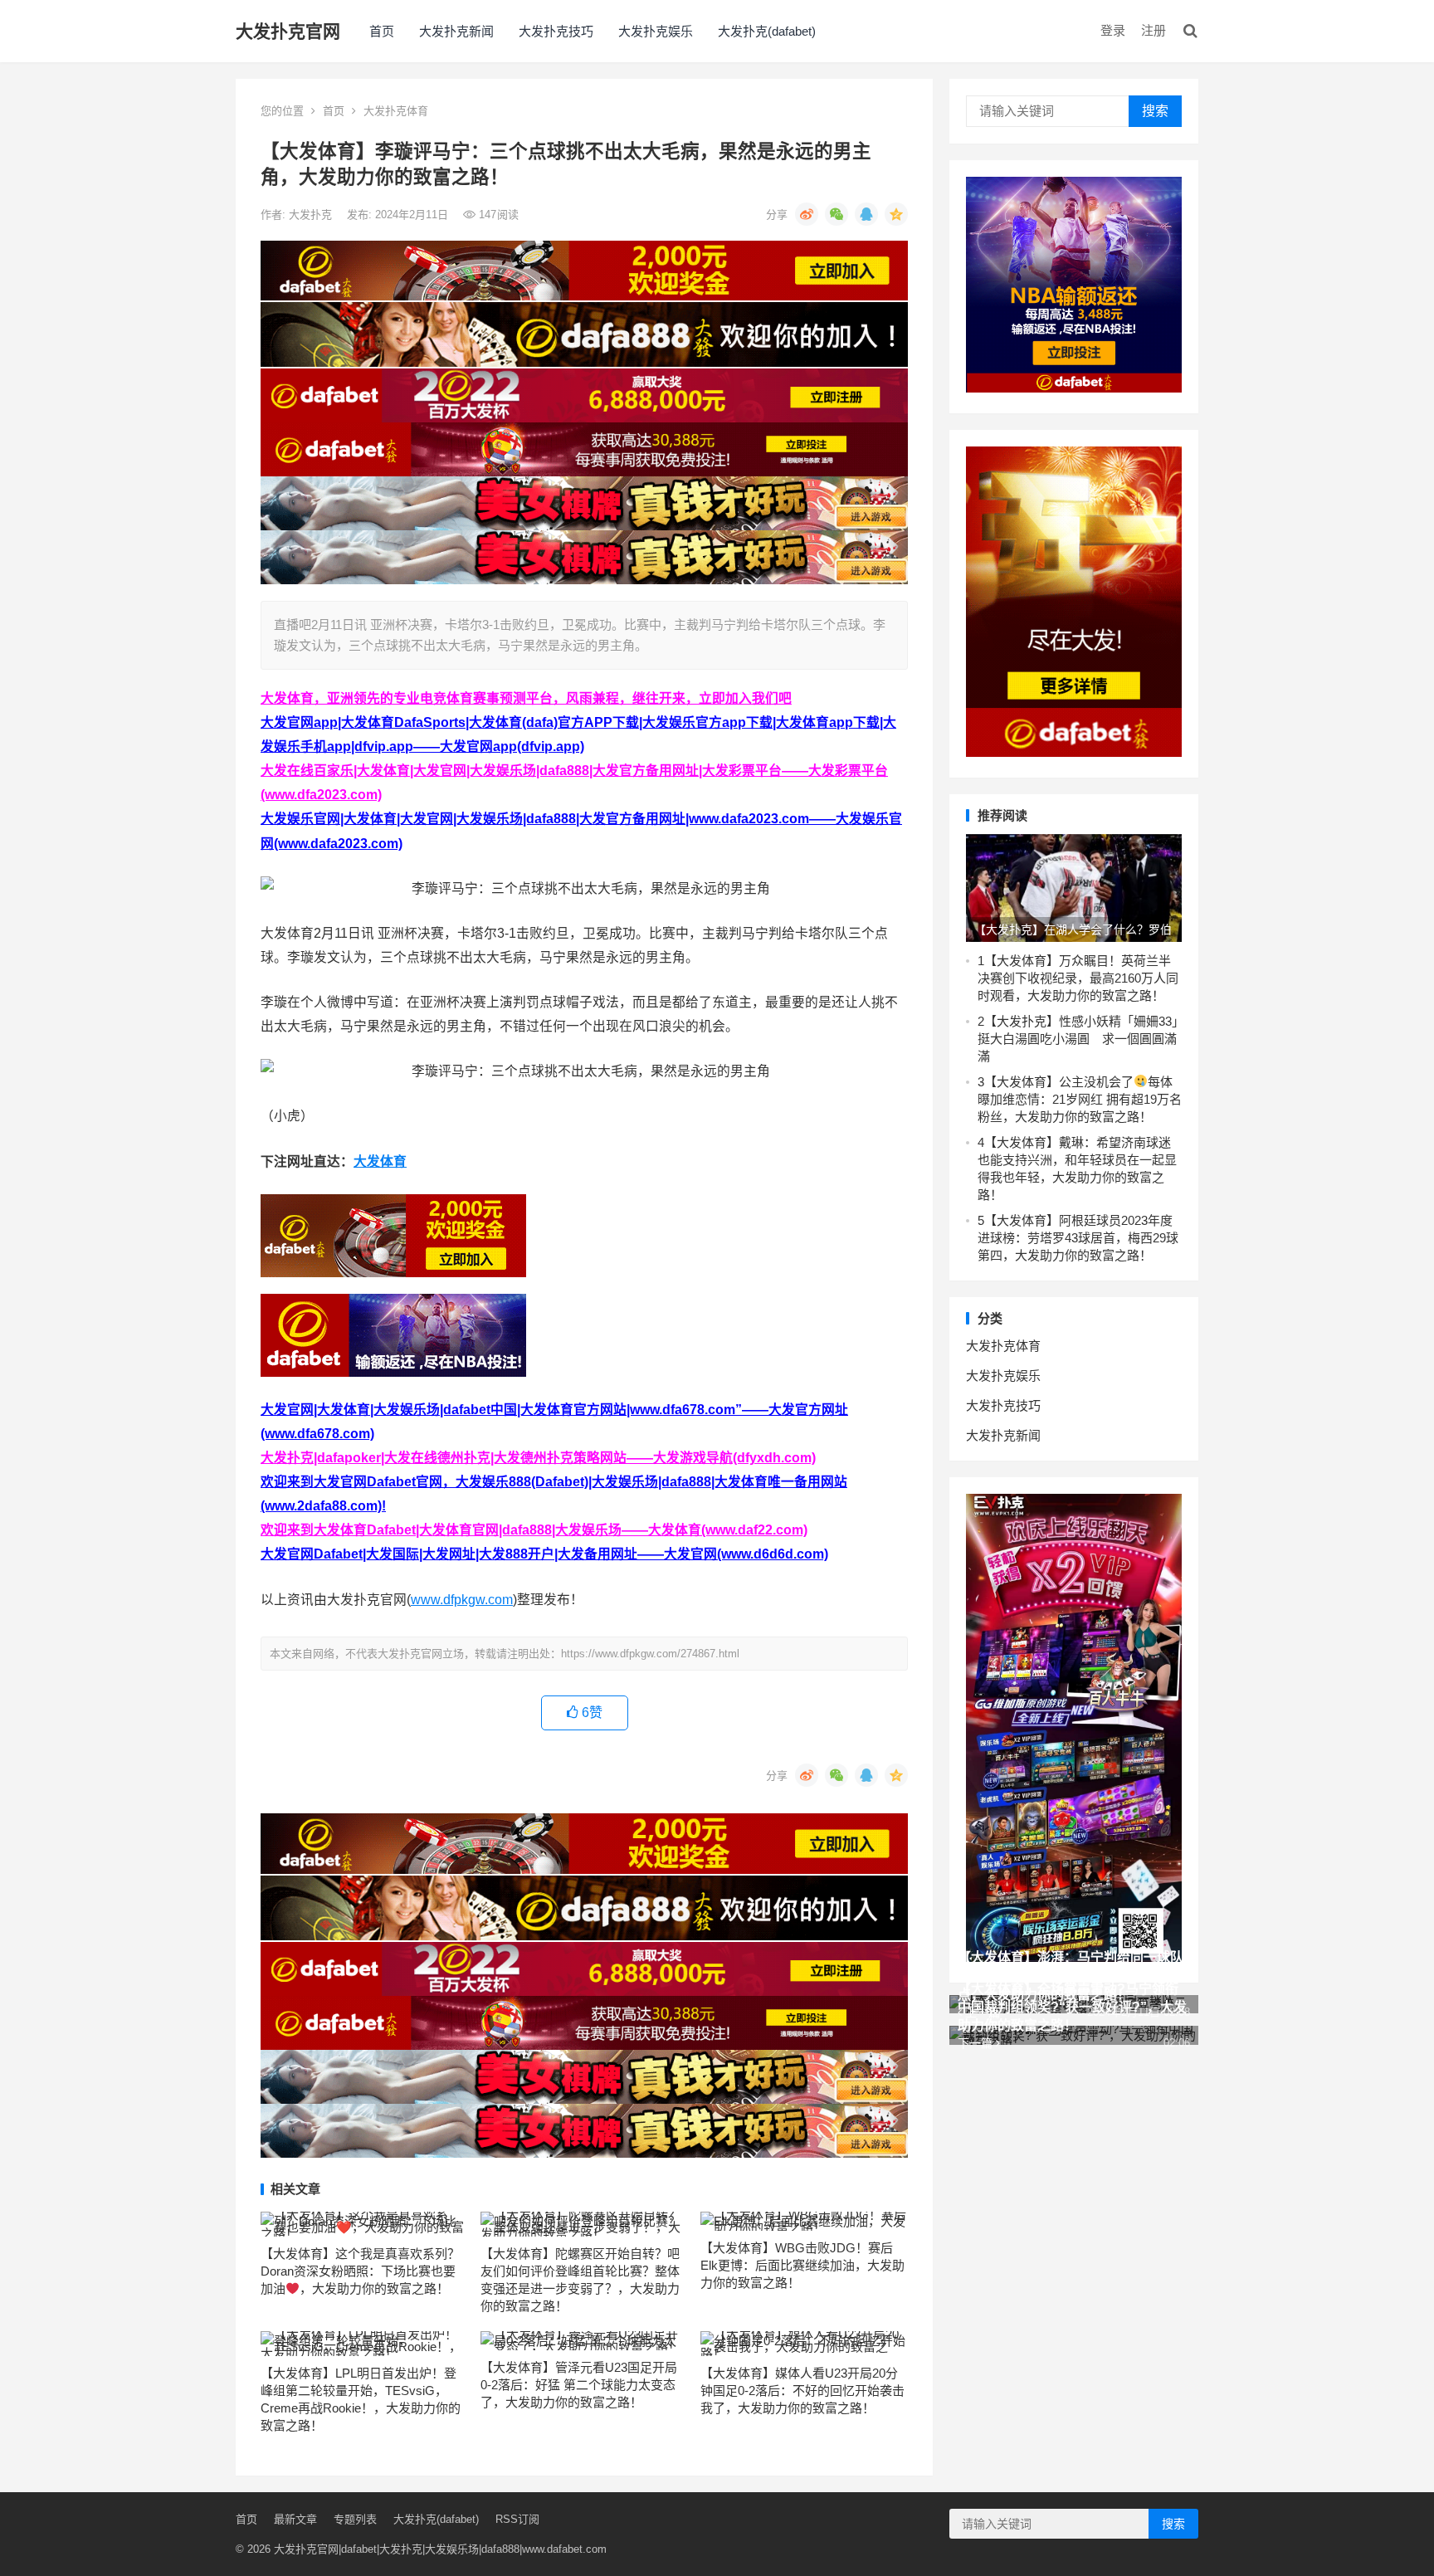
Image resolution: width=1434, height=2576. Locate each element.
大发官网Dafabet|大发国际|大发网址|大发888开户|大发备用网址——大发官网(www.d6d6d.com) (544, 1554)
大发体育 (380, 1161)
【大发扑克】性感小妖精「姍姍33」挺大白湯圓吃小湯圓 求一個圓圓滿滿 (1078, 1039)
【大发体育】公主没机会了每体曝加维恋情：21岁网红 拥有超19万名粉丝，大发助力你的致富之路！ (1080, 1099)
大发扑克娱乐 (656, 31)
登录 (1113, 30)
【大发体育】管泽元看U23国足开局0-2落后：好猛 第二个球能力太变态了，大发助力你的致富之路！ (579, 2385)
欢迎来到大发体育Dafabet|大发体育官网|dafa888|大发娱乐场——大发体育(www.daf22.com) (534, 1530)
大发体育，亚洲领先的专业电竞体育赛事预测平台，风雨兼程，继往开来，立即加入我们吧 (526, 698)
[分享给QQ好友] (866, 214)
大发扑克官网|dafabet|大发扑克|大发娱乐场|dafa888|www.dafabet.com (440, 2549)
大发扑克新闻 (456, 31)
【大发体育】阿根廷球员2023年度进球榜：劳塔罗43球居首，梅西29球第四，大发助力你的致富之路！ (1078, 1238)
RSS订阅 (517, 2519)
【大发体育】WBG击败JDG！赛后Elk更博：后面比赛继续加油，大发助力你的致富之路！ (802, 2265)
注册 (1154, 30)
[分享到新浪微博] (807, 214)
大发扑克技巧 (556, 31)
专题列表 (355, 2519)
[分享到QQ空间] (896, 214)
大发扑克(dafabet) (767, 31)
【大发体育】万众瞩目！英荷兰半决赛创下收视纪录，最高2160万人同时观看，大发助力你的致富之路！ (1078, 978)
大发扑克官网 (288, 31)
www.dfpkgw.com (462, 1600)
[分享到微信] (836, 214)
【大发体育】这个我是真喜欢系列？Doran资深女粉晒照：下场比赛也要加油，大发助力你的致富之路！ (360, 2271)
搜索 (1155, 111)
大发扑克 (312, 215)
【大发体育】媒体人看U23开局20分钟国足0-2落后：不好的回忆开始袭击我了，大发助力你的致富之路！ (802, 2391)
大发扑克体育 (396, 111)
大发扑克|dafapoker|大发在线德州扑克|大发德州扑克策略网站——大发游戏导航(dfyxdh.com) (538, 1458)
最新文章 (295, 2519)
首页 (382, 31)
